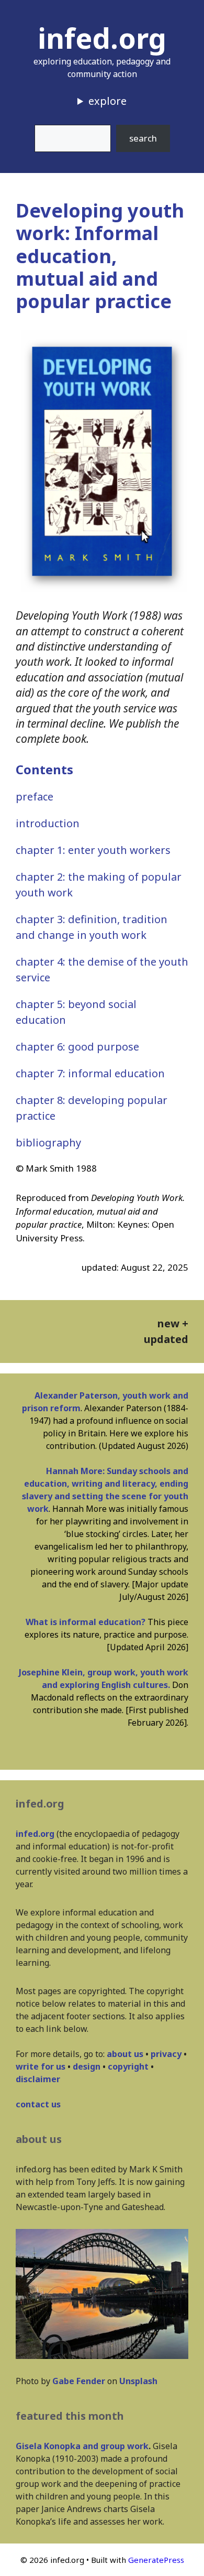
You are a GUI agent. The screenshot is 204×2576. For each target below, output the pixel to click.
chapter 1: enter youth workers (93, 850)
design (87, 2066)
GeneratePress (156, 2560)
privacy (166, 2054)
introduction (48, 823)
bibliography (48, 1143)
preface (35, 797)
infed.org (102, 38)
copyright (128, 2066)
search (143, 138)
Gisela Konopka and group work (82, 2446)
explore (107, 101)
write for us (41, 2066)
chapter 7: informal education (90, 1073)
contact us (38, 2104)
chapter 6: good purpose (77, 1047)
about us (125, 2054)
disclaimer (38, 2079)
